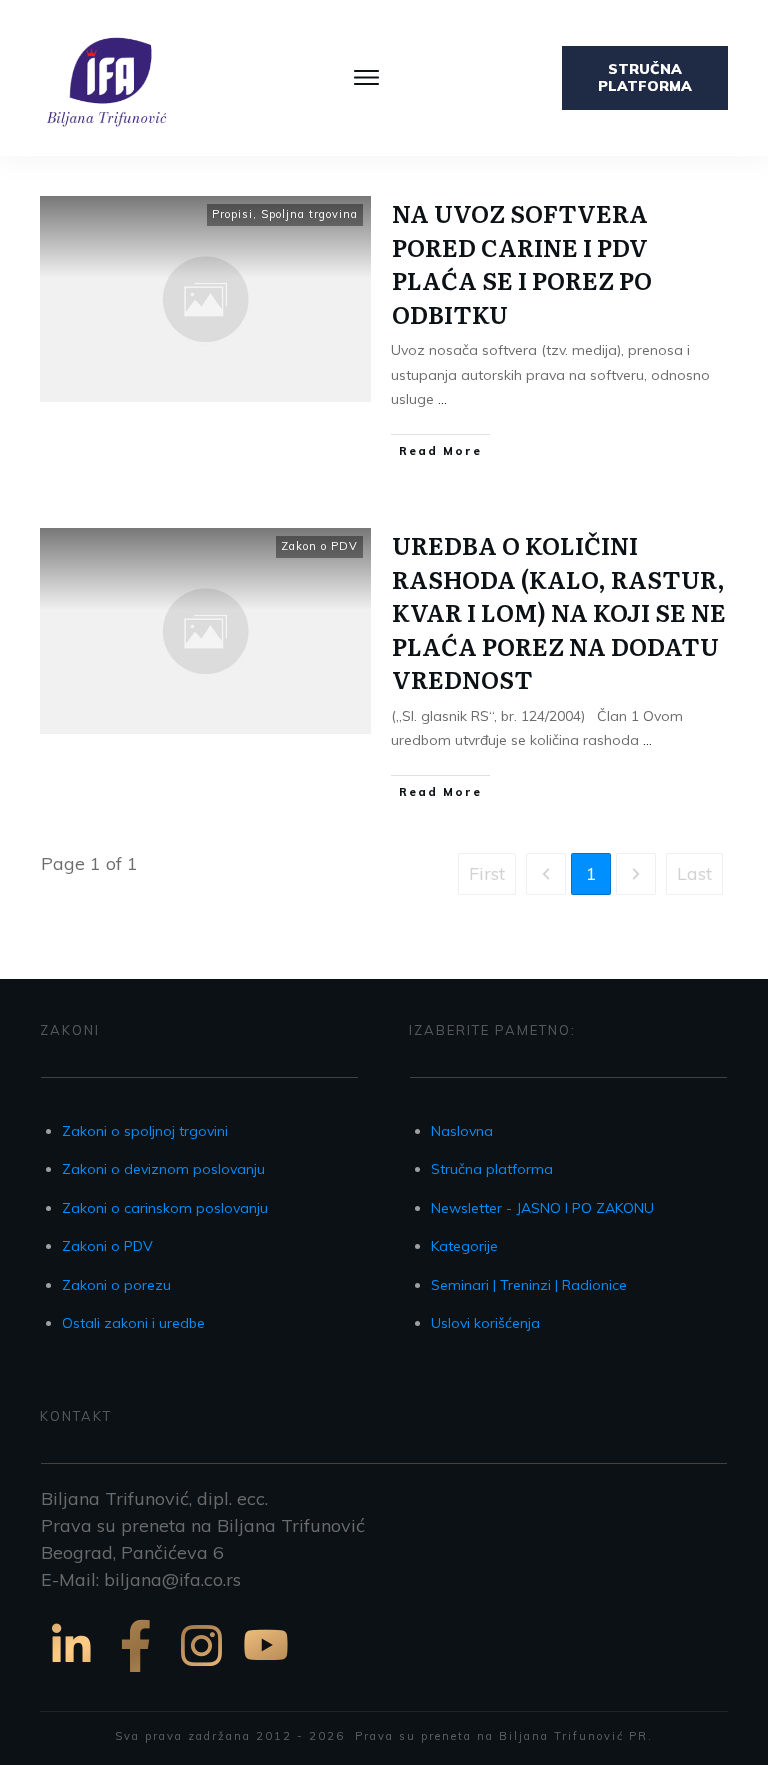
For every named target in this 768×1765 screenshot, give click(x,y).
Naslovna (462, 1131)
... (442, 399)
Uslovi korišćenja (485, 1323)
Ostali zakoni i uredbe (133, 1323)
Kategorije (464, 1246)
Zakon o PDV (319, 546)
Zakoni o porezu (116, 1285)
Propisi (232, 214)
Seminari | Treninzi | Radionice (529, 1285)
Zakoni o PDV (107, 1246)
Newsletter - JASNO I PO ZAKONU (542, 1208)
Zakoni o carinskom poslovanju (165, 1208)
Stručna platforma (492, 1169)
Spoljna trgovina (309, 214)
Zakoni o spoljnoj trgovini (145, 1131)
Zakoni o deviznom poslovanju (163, 1169)
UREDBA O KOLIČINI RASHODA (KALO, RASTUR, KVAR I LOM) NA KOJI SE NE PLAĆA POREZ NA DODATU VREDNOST (559, 611)
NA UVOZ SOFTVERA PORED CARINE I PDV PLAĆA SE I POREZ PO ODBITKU (522, 263)
